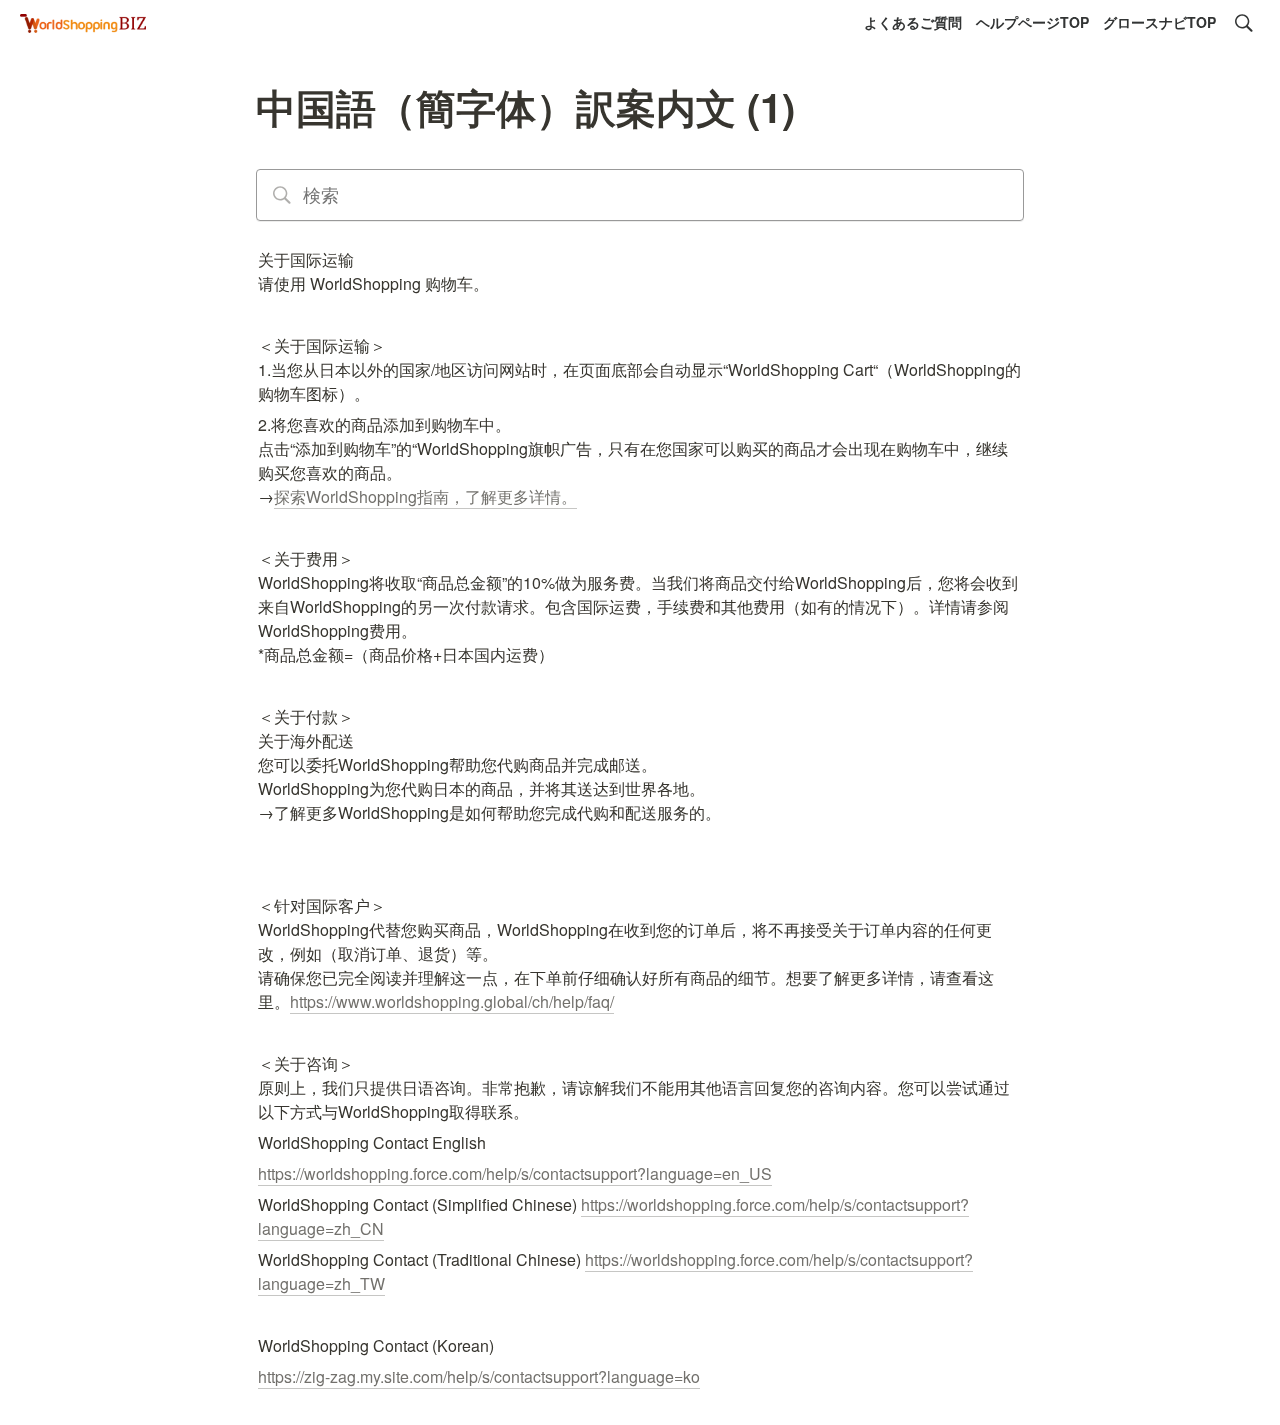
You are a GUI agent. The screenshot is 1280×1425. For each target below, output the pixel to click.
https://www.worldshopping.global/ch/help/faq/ (452, 1001)
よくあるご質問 (913, 22)
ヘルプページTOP (1032, 22)
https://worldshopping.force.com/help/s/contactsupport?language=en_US (515, 1173)
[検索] (1244, 23)
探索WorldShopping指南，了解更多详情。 (425, 496)
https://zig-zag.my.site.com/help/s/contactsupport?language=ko (479, 1376)
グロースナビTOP (1159, 22)
